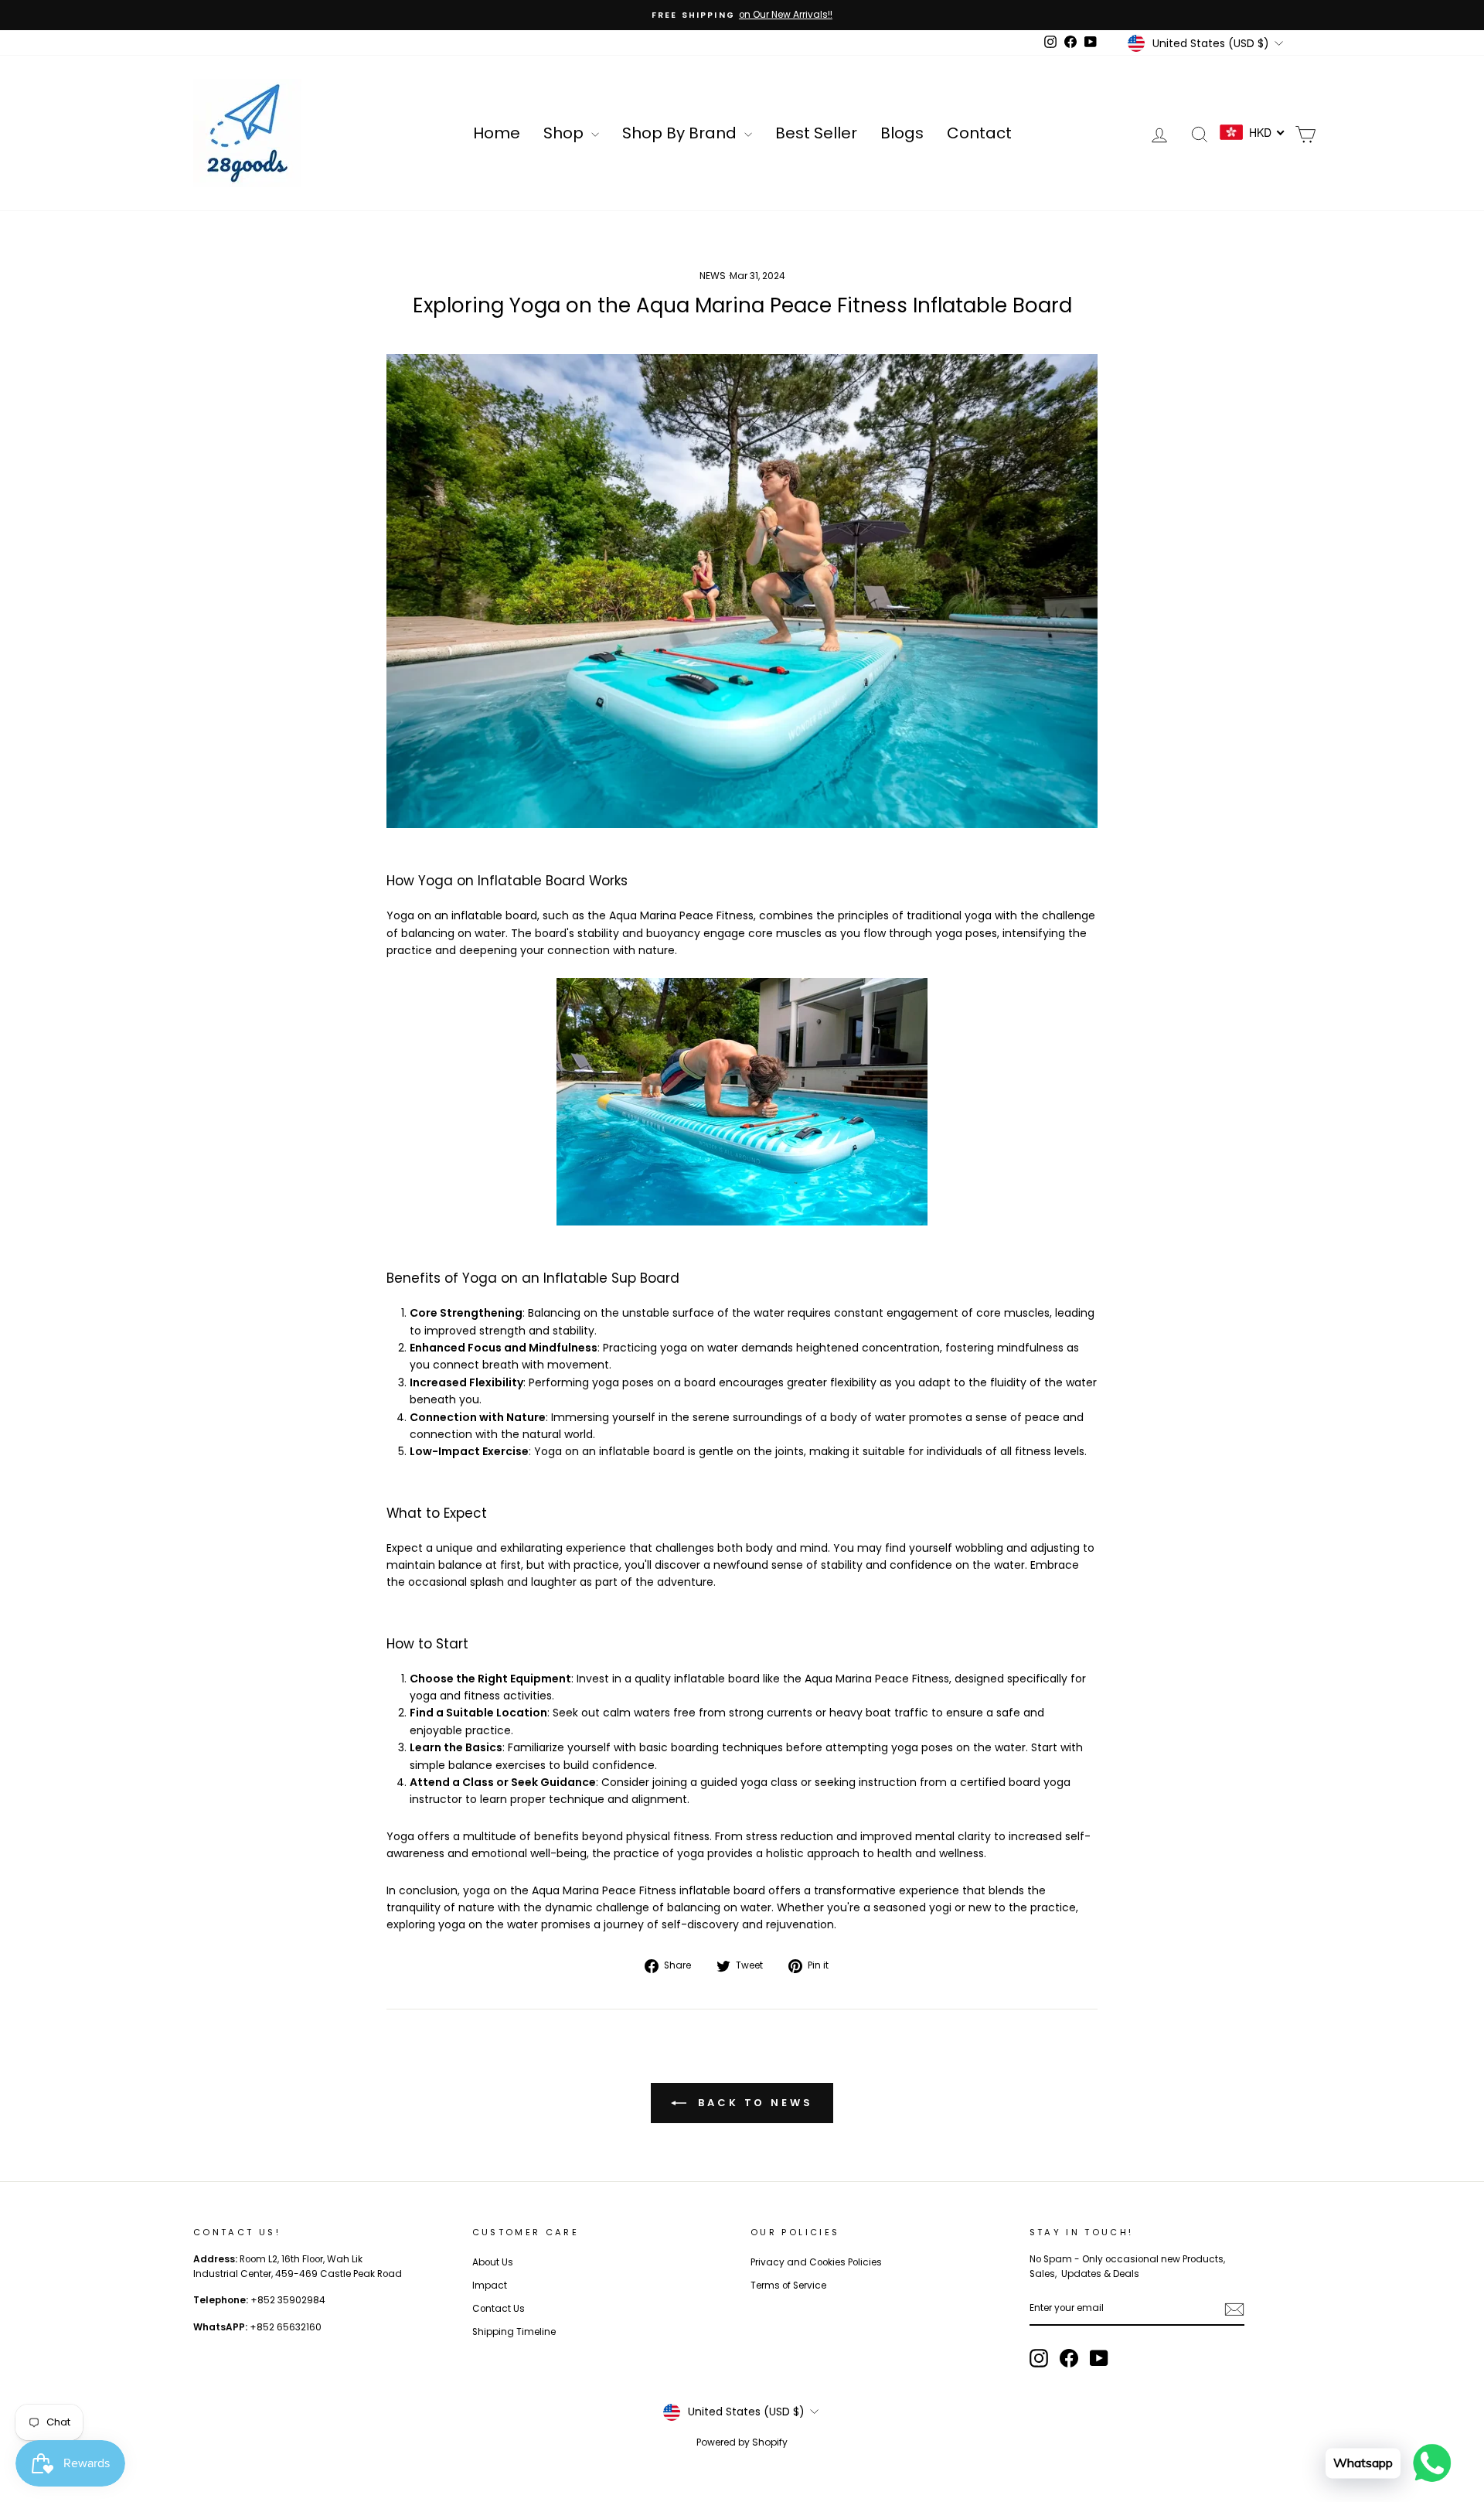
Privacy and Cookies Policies (816, 2262)
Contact (979, 133)
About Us (493, 2262)
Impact (490, 2286)
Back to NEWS (753, 2103)
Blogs (902, 133)
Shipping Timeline (514, 2332)
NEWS (713, 276)
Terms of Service (788, 2286)
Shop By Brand (681, 133)
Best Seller (816, 133)
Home (497, 133)
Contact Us (499, 2309)
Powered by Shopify (742, 2442)
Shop (565, 133)
